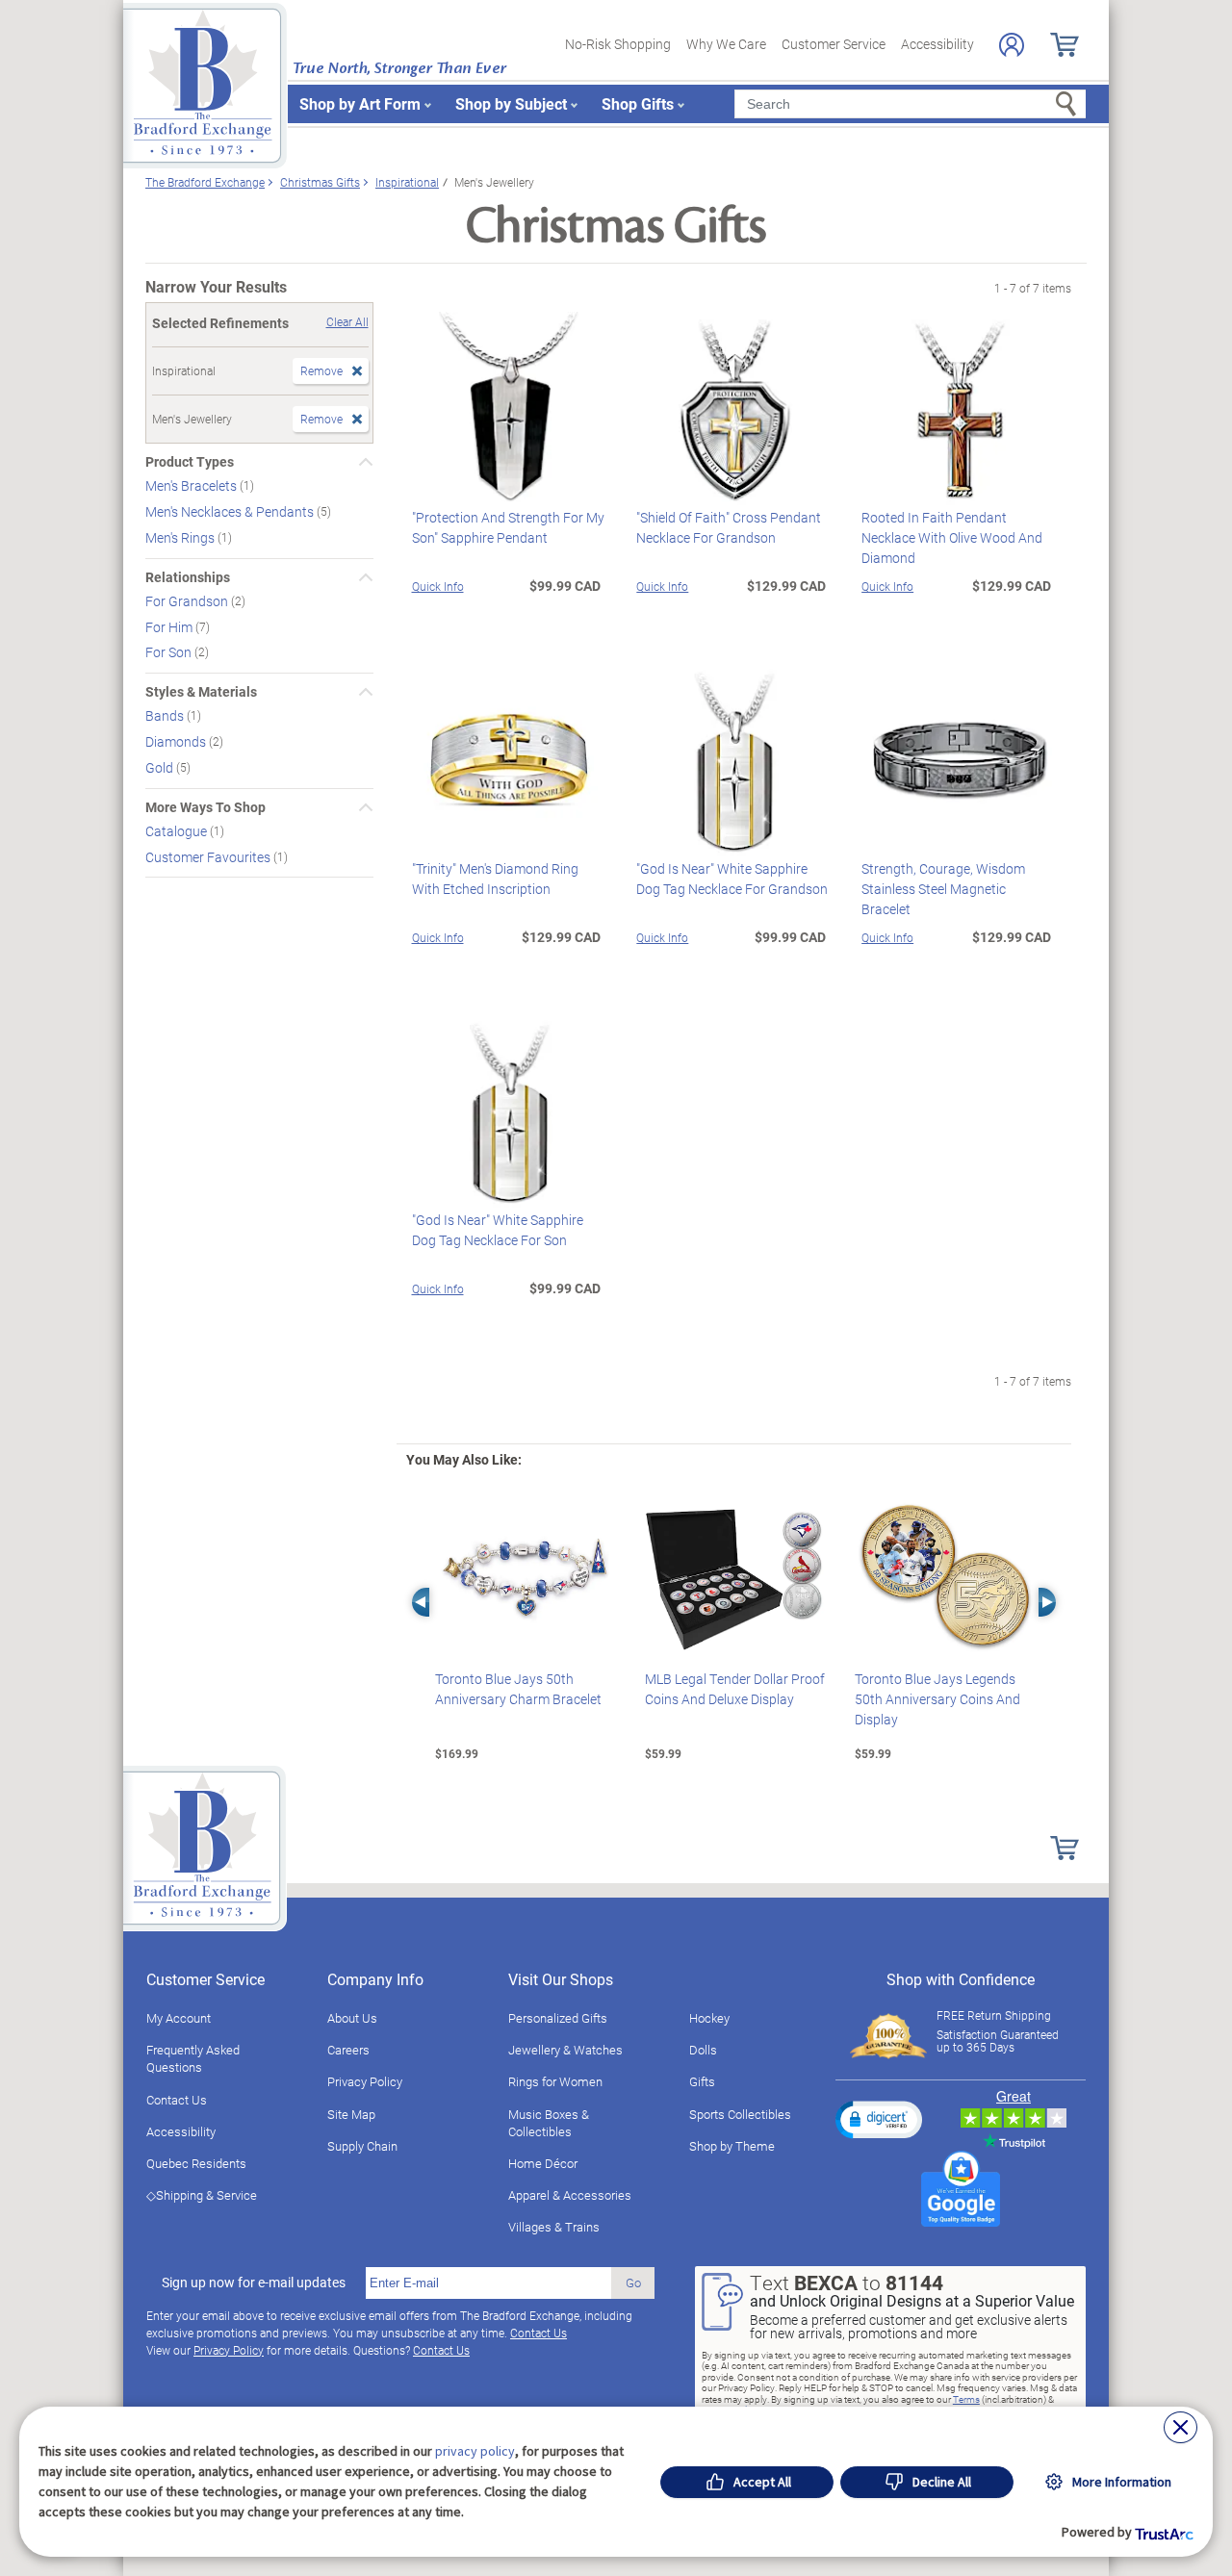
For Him (170, 626)
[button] (879, 2119)
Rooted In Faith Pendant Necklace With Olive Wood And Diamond (952, 537)
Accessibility (937, 44)
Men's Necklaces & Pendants (231, 511)
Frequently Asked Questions (193, 2058)
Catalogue (178, 831)
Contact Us (177, 2100)
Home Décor (543, 2163)
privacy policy (475, 2451)
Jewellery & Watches (565, 2050)
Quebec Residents (196, 2163)
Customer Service (834, 44)
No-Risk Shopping (618, 44)
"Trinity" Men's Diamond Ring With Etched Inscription (495, 879)
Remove (321, 370)
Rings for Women (555, 2081)
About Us (352, 2018)
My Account (179, 2018)
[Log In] (1012, 45)
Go (633, 2283)
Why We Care (726, 44)
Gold (161, 767)
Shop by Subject (511, 103)
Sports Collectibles (740, 2114)
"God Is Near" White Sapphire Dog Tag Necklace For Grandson (732, 879)
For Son (170, 652)
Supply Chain (362, 2146)
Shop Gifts (638, 103)
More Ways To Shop (205, 807)
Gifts (702, 2081)
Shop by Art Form (360, 103)
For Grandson (188, 601)
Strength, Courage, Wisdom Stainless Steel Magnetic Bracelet (943, 889)
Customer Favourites (209, 856)
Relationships (188, 577)
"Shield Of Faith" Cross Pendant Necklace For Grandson (729, 527)
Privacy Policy (365, 2081)
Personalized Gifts (558, 2018)
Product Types (190, 462)
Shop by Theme (732, 2146)
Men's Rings (181, 537)
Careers (348, 2050)
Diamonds (177, 741)
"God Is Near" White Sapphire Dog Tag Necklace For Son (498, 1230)
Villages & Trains (554, 2227)
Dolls (703, 2050)
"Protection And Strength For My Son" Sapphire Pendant (508, 527)
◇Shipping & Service (202, 2195)
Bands (166, 715)
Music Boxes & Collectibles (549, 2123)
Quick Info (438, 586)
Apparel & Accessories (570, 2195)
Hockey (709, 2018)
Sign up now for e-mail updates (254, 2283)
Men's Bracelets (192, 485)
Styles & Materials (201, 692)
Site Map (351, 2114)
